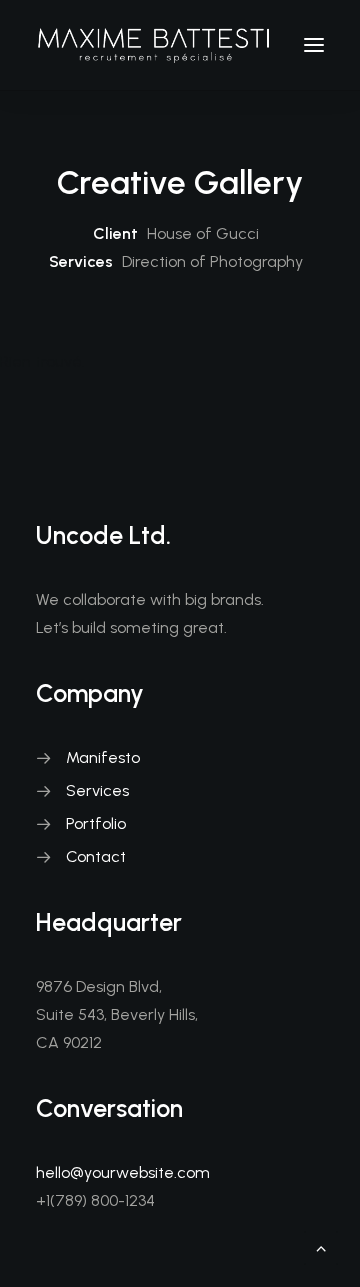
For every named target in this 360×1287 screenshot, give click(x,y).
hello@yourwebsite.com (123, 1172)
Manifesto (103, 757)
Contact (96, 856)
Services (97, 790)
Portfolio (96, 823)
